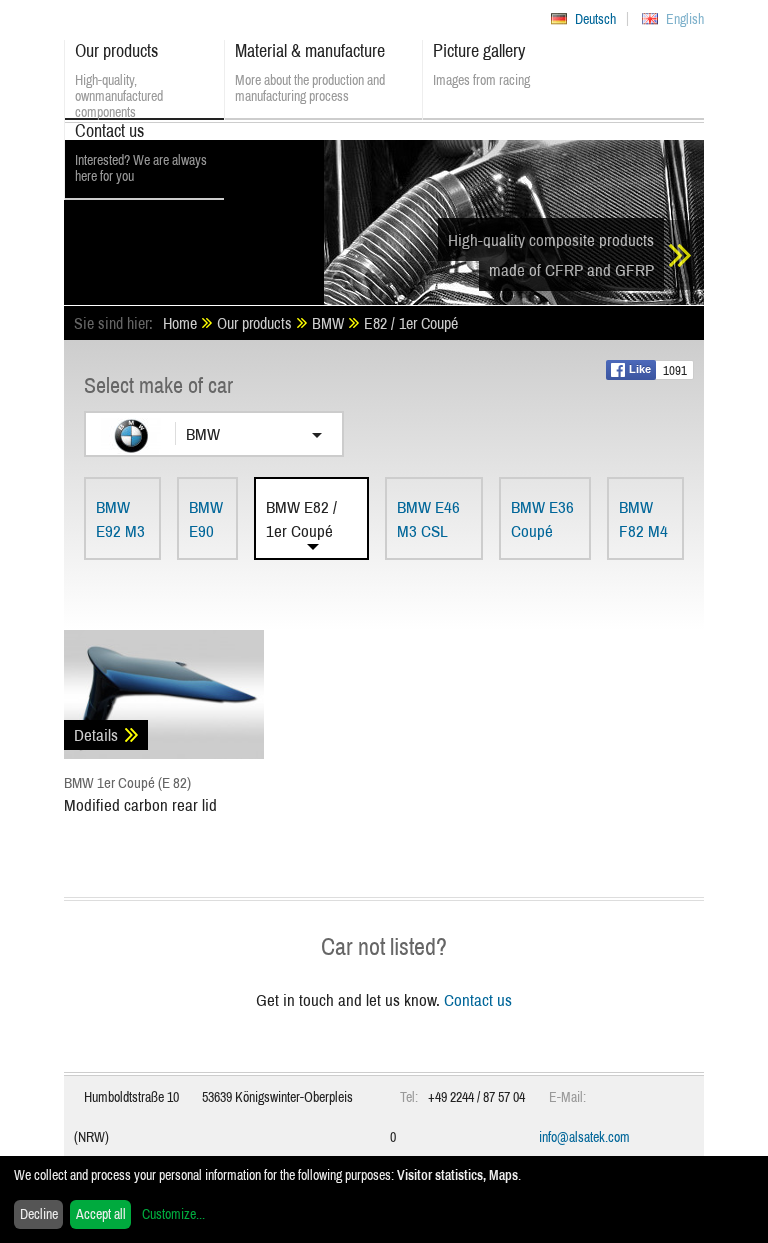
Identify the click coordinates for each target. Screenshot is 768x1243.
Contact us (478, 999)
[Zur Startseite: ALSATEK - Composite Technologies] (194, 215)
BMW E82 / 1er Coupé (301, 518)
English (685, 19)
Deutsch (595, 19)
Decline (39, 1214)
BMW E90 (206, 518)
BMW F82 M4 (643, 518)
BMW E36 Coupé (542, 518)
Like (640, 369)
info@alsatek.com (584, 1137)
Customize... (173, 1214)
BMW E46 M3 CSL (428, 518)
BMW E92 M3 (120, 518)
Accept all (101, 1214)
